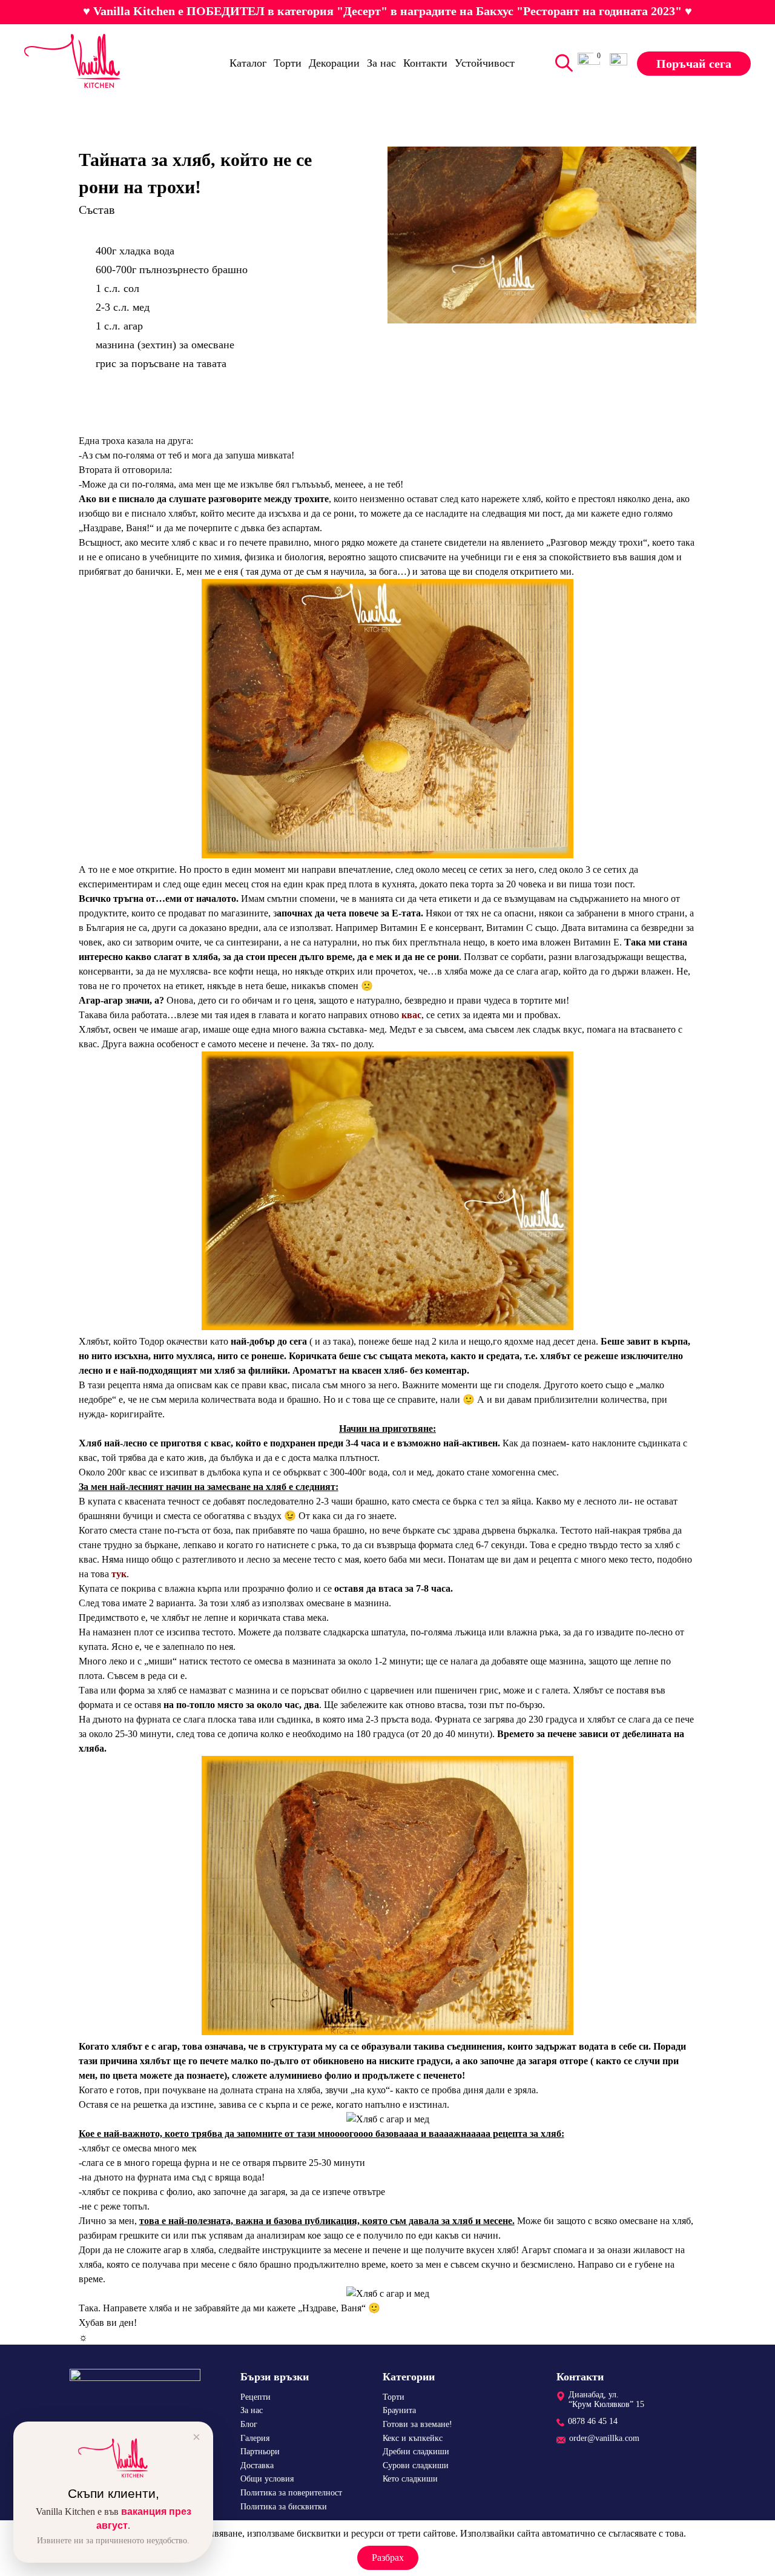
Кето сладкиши (410, 2479)
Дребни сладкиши (416, 2452)
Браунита (399, 2410)
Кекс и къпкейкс (413, 2438)
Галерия (255, 2438)
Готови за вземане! (417, 2424)
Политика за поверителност (291, 2493)
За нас (381, 63)
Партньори (260, 2452)
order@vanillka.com (604, 2438)
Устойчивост (485, 63)
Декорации (334, 63)
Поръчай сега (694, 63)
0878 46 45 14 (593, 2421)
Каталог (248, 63)
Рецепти (256, 2397)
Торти (288, 63)
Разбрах (388, 2558)
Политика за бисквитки (284, 2507)
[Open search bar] (561, 63)
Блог (249, 2424)
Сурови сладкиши (416, 2465)
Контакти (425, 63)
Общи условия (267, 2479)
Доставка (257, 2465)
